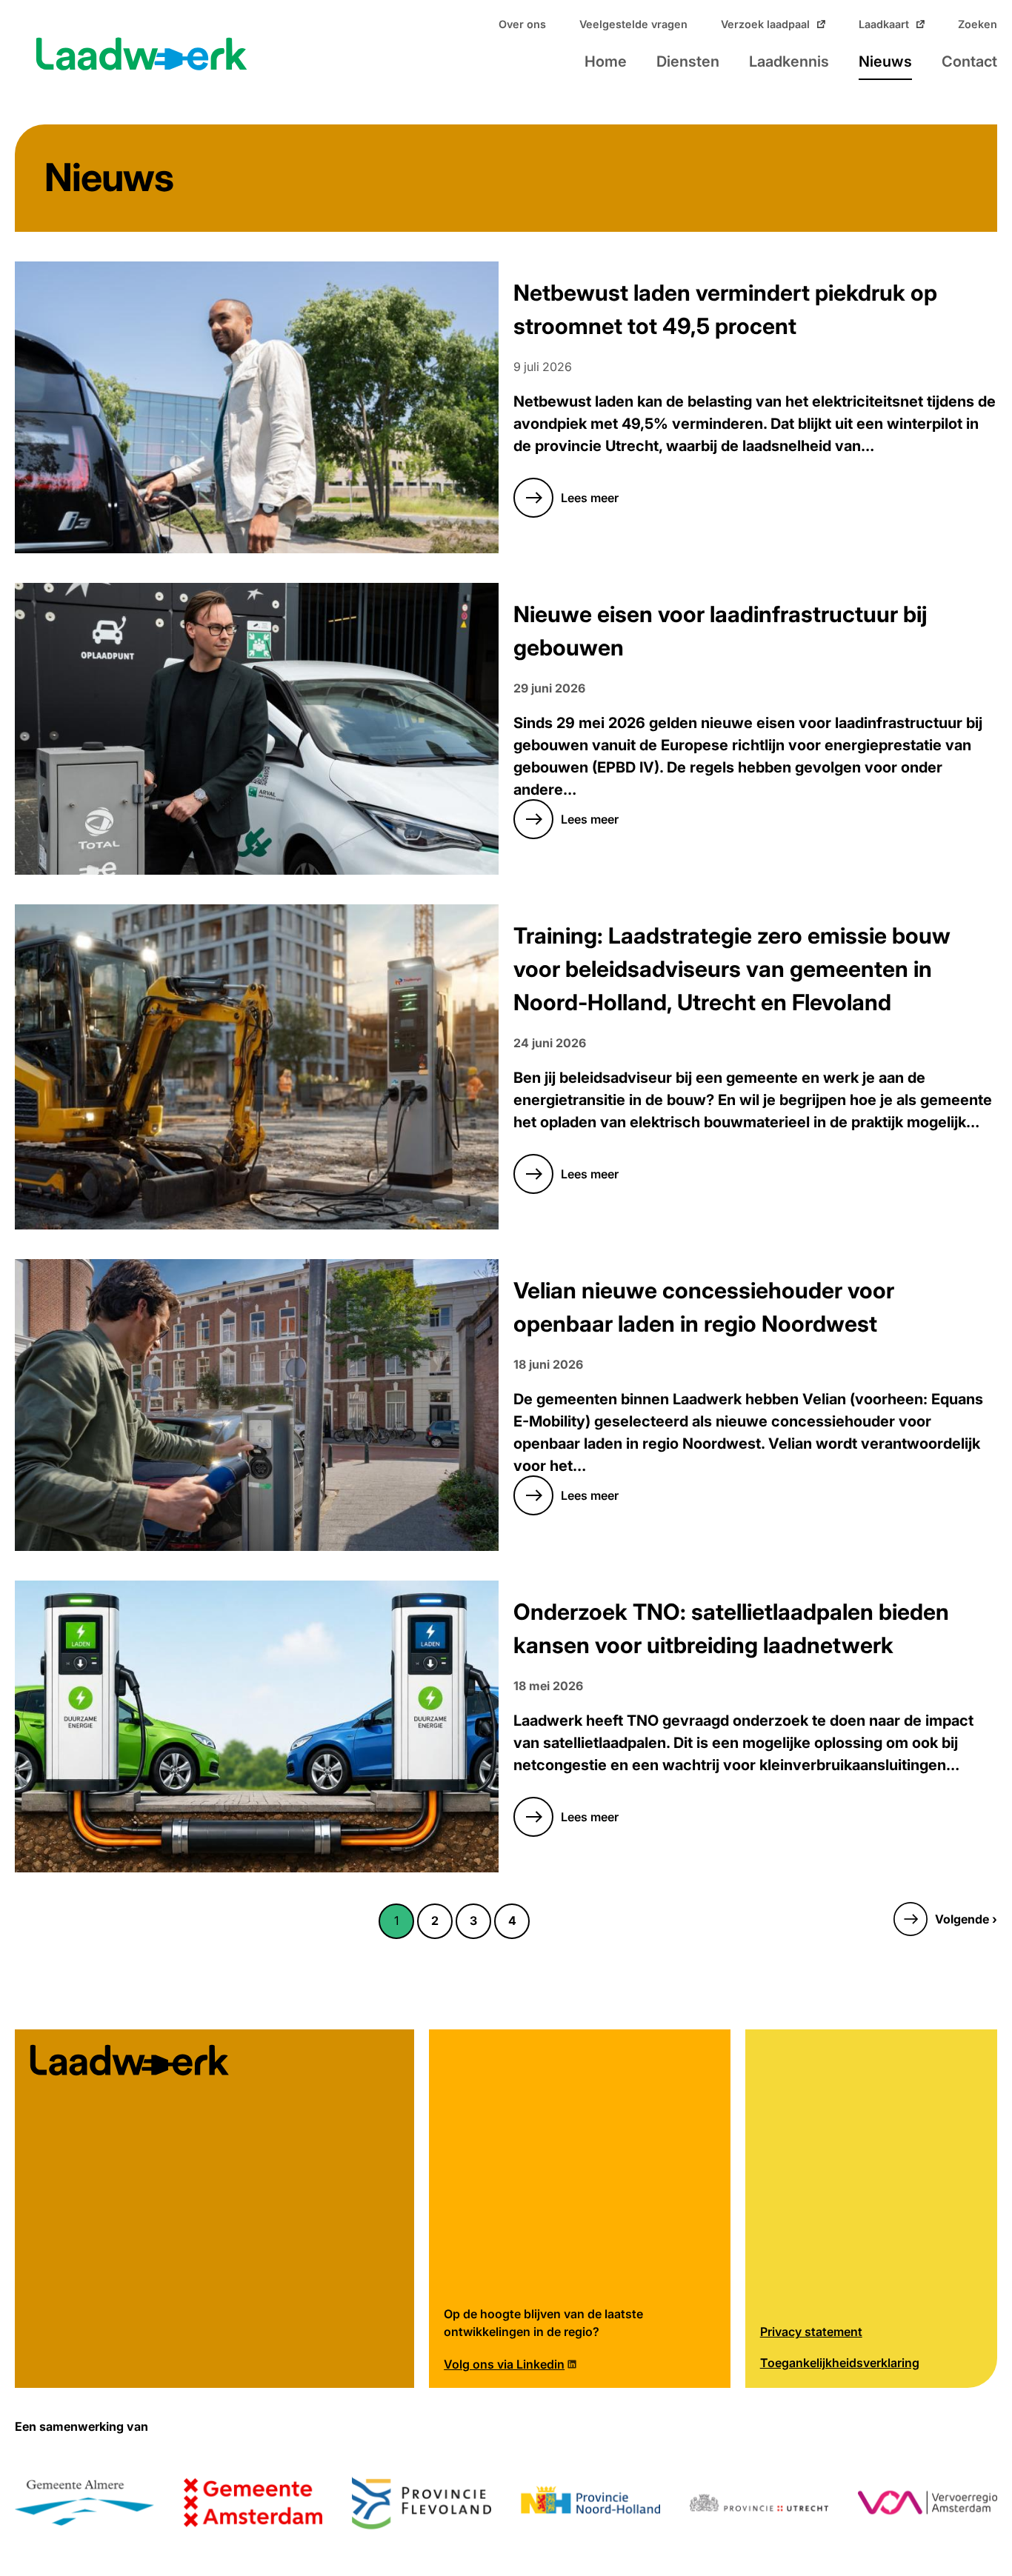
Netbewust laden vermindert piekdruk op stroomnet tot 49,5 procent (725, 310)
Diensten (688, 61)
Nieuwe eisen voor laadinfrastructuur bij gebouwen (720, 631)
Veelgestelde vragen (633, 24)
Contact (969, 61)
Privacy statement (811, 2332)
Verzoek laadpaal (765, 24)
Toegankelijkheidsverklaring (840, 2363)
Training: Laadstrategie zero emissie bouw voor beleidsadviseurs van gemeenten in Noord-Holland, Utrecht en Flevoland (732, 969)
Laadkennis (789, 61)
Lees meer (566, 505)
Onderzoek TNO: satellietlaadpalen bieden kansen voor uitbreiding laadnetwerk (731, 1629)
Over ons (522, 24)
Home (606, 61)
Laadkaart (884, 24)
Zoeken (978, 24)
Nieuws (885, 61)
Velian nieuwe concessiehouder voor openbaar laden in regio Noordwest (704, 1307)
